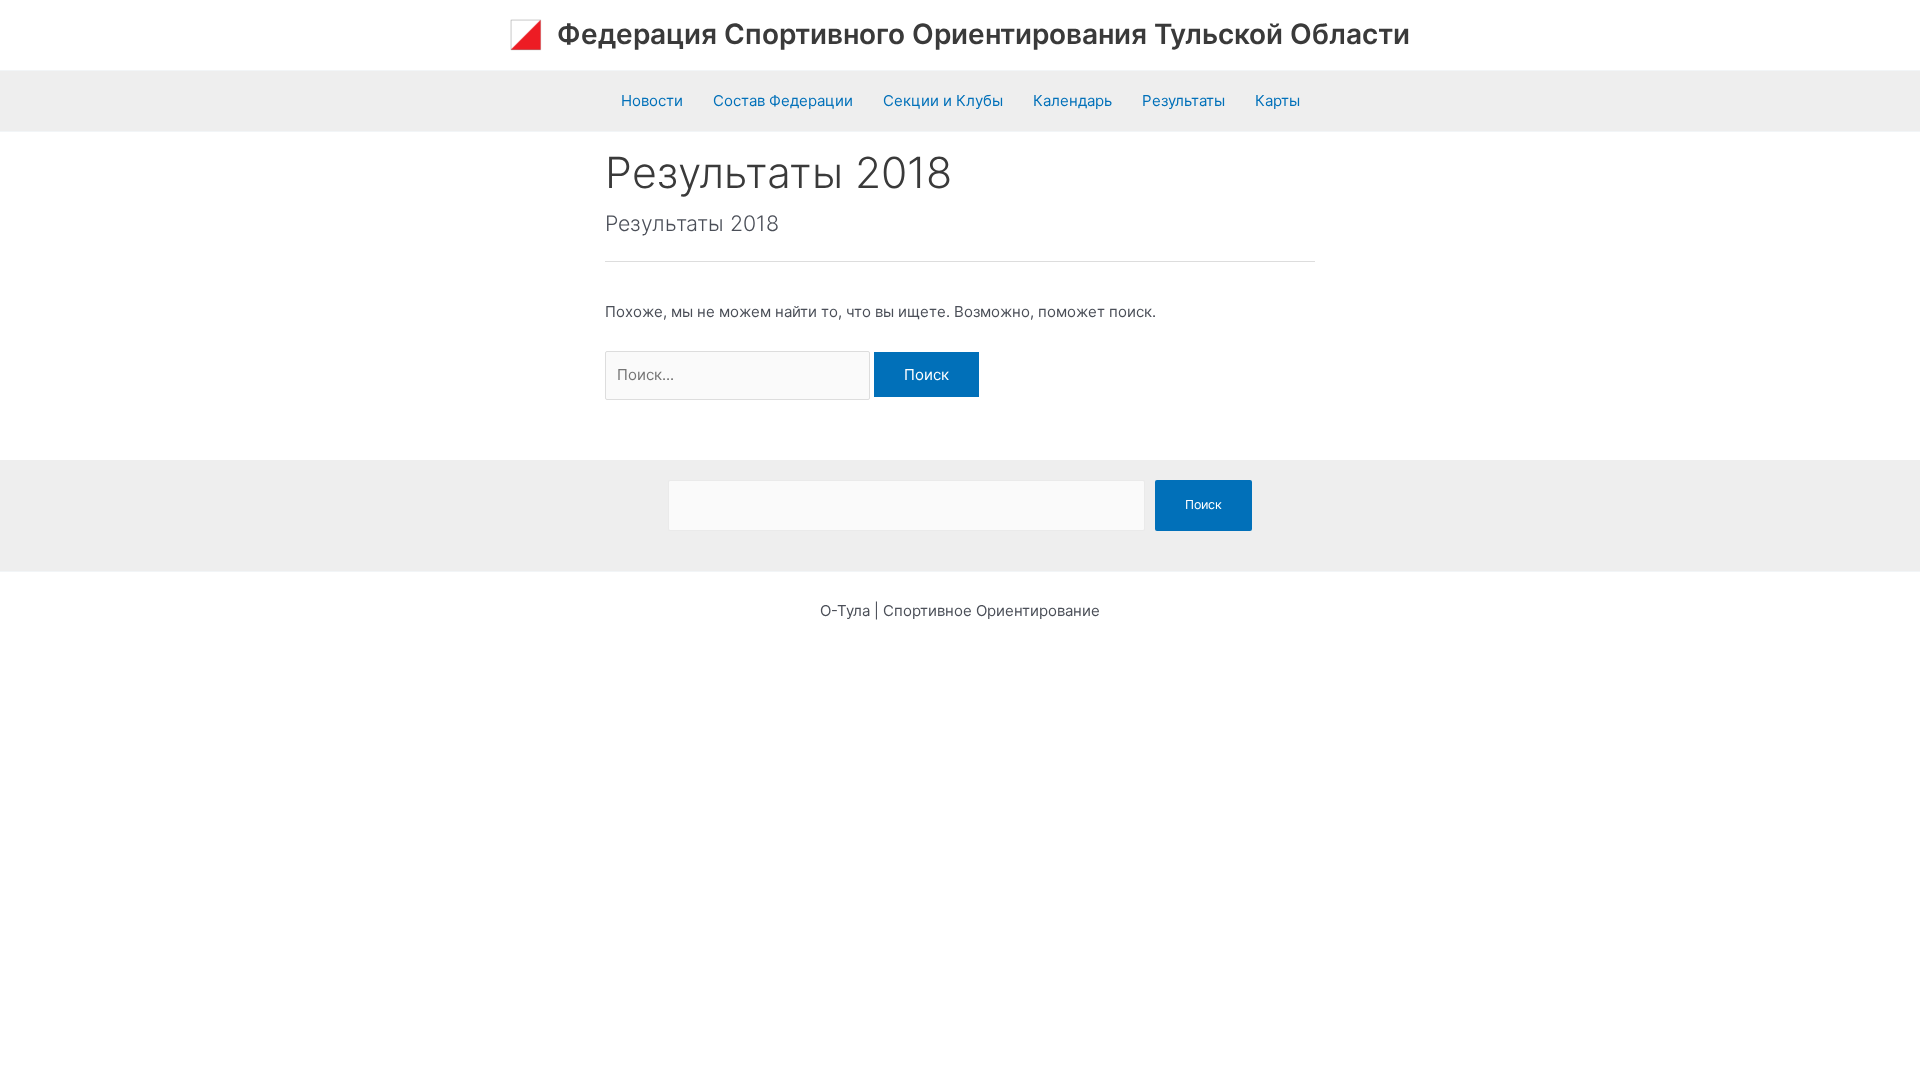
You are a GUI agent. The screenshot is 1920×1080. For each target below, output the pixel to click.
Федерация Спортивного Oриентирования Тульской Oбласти (983, 34)
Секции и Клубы (943, 100)
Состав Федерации (783, 100)
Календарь (1072, 100)
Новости (652, 100)
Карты (1277, 100)
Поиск (1203, 504)
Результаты (1183, 100)
